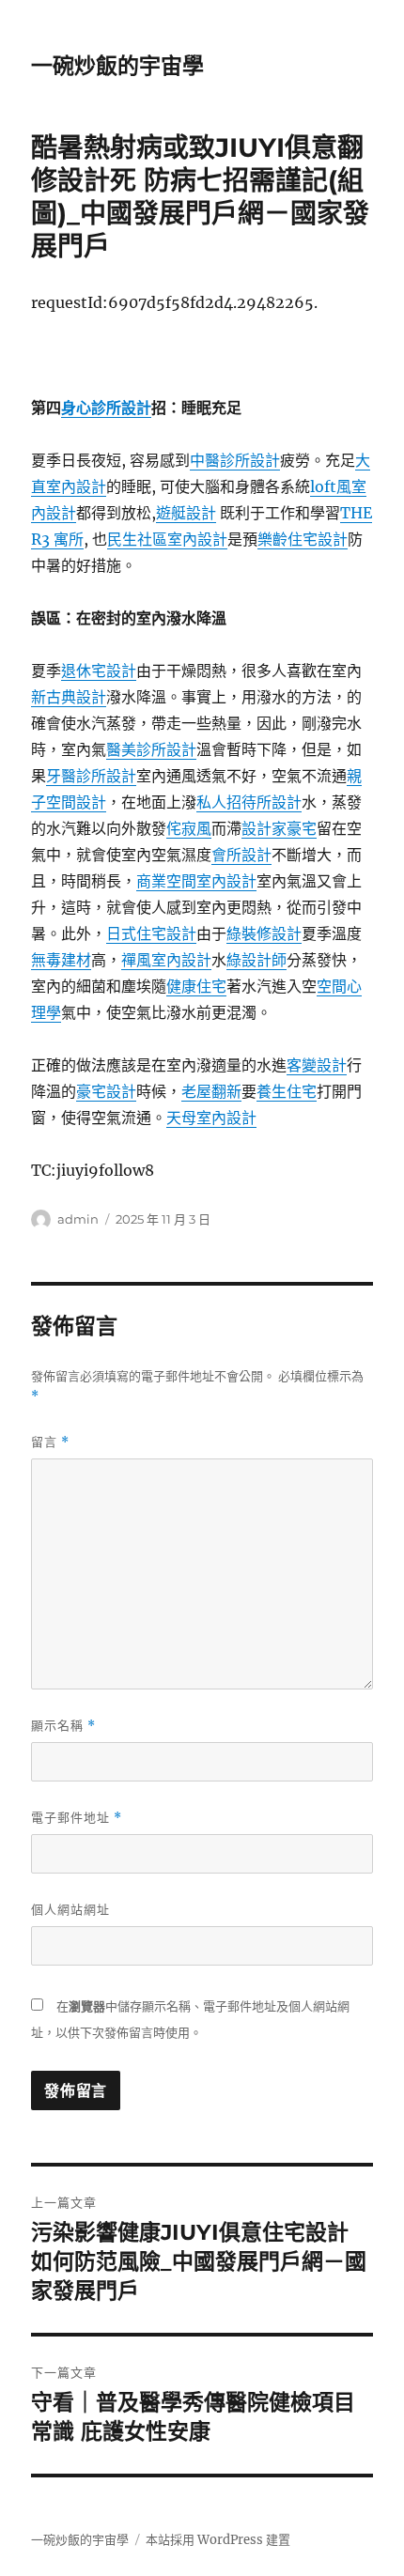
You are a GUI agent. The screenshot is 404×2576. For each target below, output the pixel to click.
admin (78, 1219)
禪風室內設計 (166, 960)
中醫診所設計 (235, 460)
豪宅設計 (106, 1091)
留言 (50, 1442)
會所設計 (241, 855)
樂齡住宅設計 (303, 539)
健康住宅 (196, 986)
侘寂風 (189, 828)
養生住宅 (287, 1091)
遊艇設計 (186, 513)
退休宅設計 (99, 671)
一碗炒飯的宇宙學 (117, 66)
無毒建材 (61, 960)
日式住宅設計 (151, 933)
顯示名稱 (63, 1726)
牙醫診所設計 (91, 776)
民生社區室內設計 (167, 539)
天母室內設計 (211, 1118)
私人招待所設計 (249, 802)
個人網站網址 (70, 1909)
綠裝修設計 (264, 933)
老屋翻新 (211, 1091)
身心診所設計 (106, 408)
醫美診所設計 (151, 749)
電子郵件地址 (77, 1818)
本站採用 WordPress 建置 (218, 2540)
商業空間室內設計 (196, 881)
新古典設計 (69, 697)
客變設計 (317, 1065)
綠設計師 (256, 960)
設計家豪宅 (279, 828)
